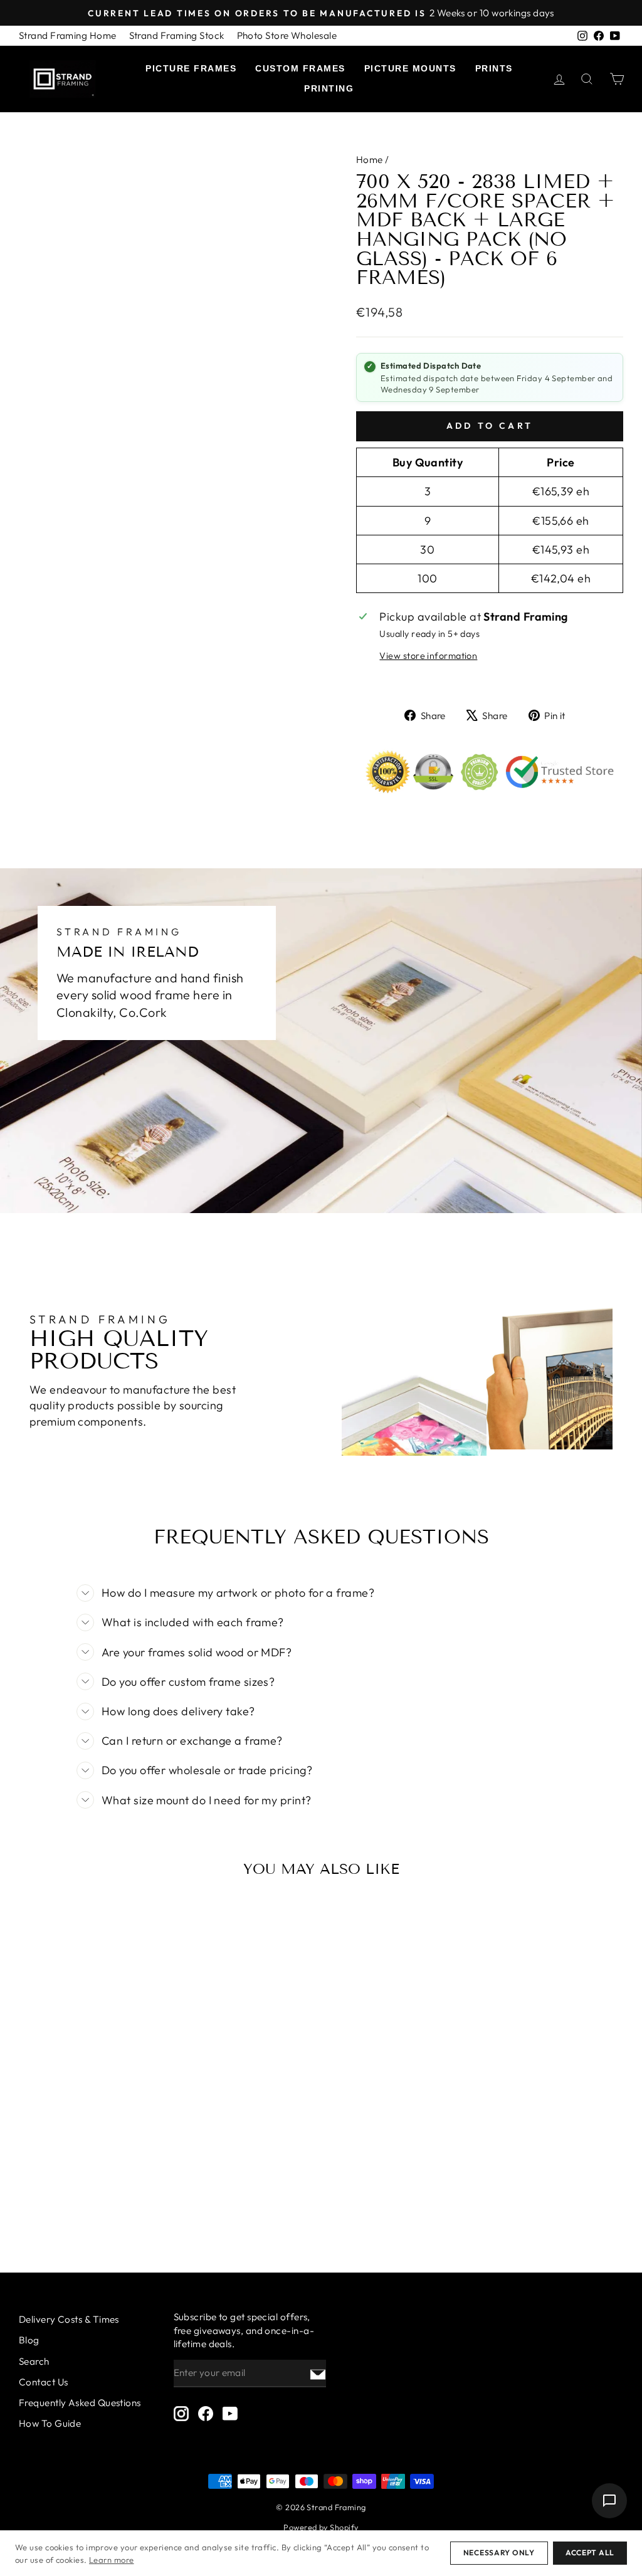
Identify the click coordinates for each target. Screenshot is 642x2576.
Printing (329, 88)
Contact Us (44, 2382)
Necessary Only (499, 2552)
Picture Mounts (410, 68)
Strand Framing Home (68, 35)
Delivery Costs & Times (69, 2319)
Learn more (112, 2560)
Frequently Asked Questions (80, 2403)
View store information (428, 656)
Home (370, 160)
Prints (494, 68)
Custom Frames (300, 68)
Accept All (590, 2552)
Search (34, 2361)
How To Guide (50, 2423)
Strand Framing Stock (177, 35)
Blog (29, 2340)
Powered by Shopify (321, 2527)
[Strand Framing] (63, 79)
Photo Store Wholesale (287, 35)
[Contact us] (609, 2501)
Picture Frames (191, 68)
